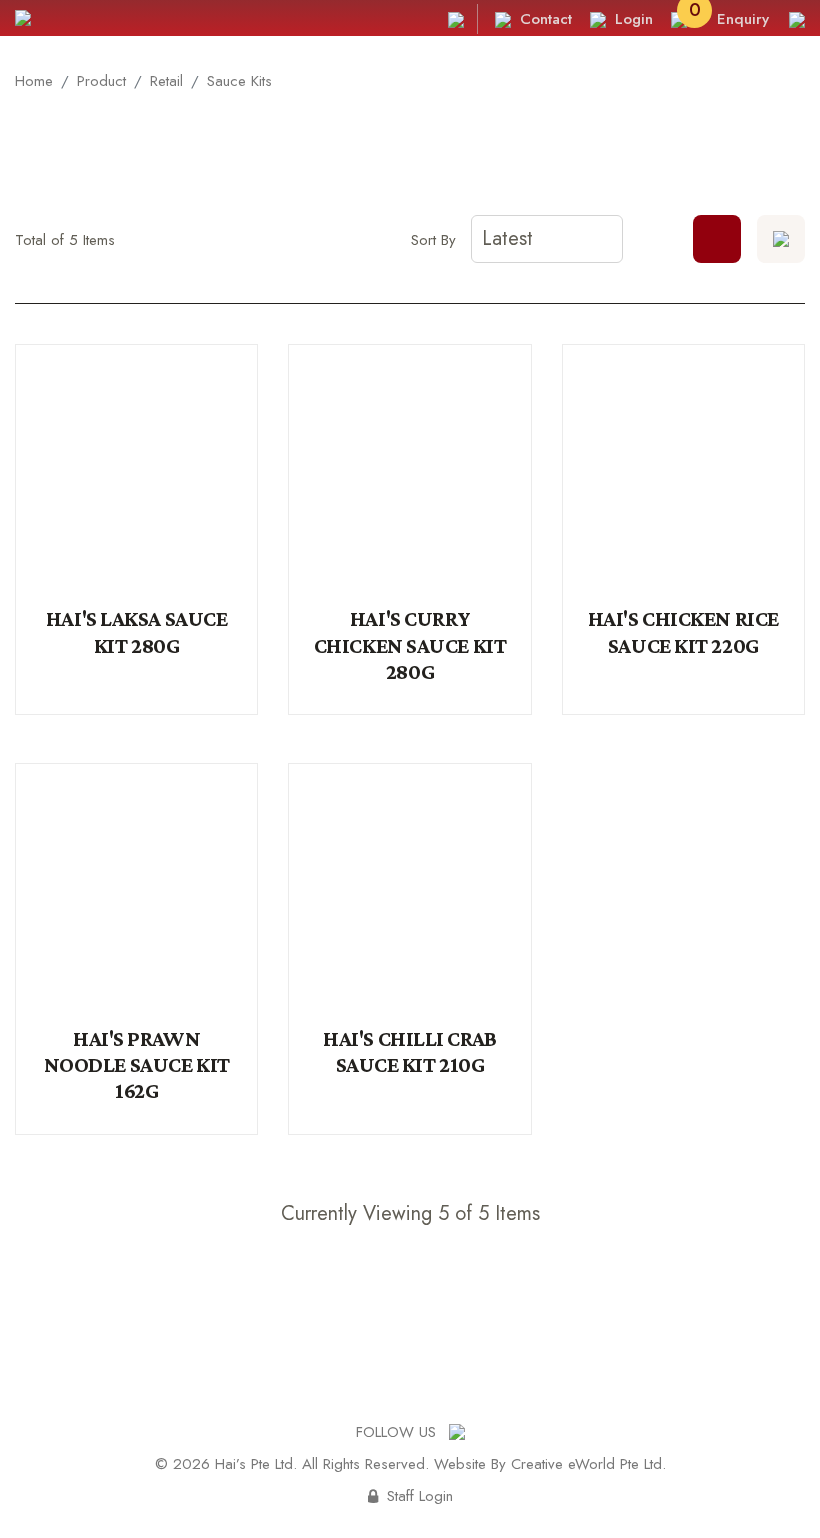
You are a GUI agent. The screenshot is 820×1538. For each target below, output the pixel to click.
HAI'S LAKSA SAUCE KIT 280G (137, 631)
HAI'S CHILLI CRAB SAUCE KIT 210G (410, 1051)
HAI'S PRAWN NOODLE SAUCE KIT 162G (137, 1065)
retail (166, 81)
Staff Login (410, 1496)
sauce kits (239, 81)
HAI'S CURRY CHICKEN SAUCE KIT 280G (410, 645)
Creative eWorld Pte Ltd (586, 1464)
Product (101, 81)
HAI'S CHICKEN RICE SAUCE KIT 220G (683, 631)
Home (34, 81)
